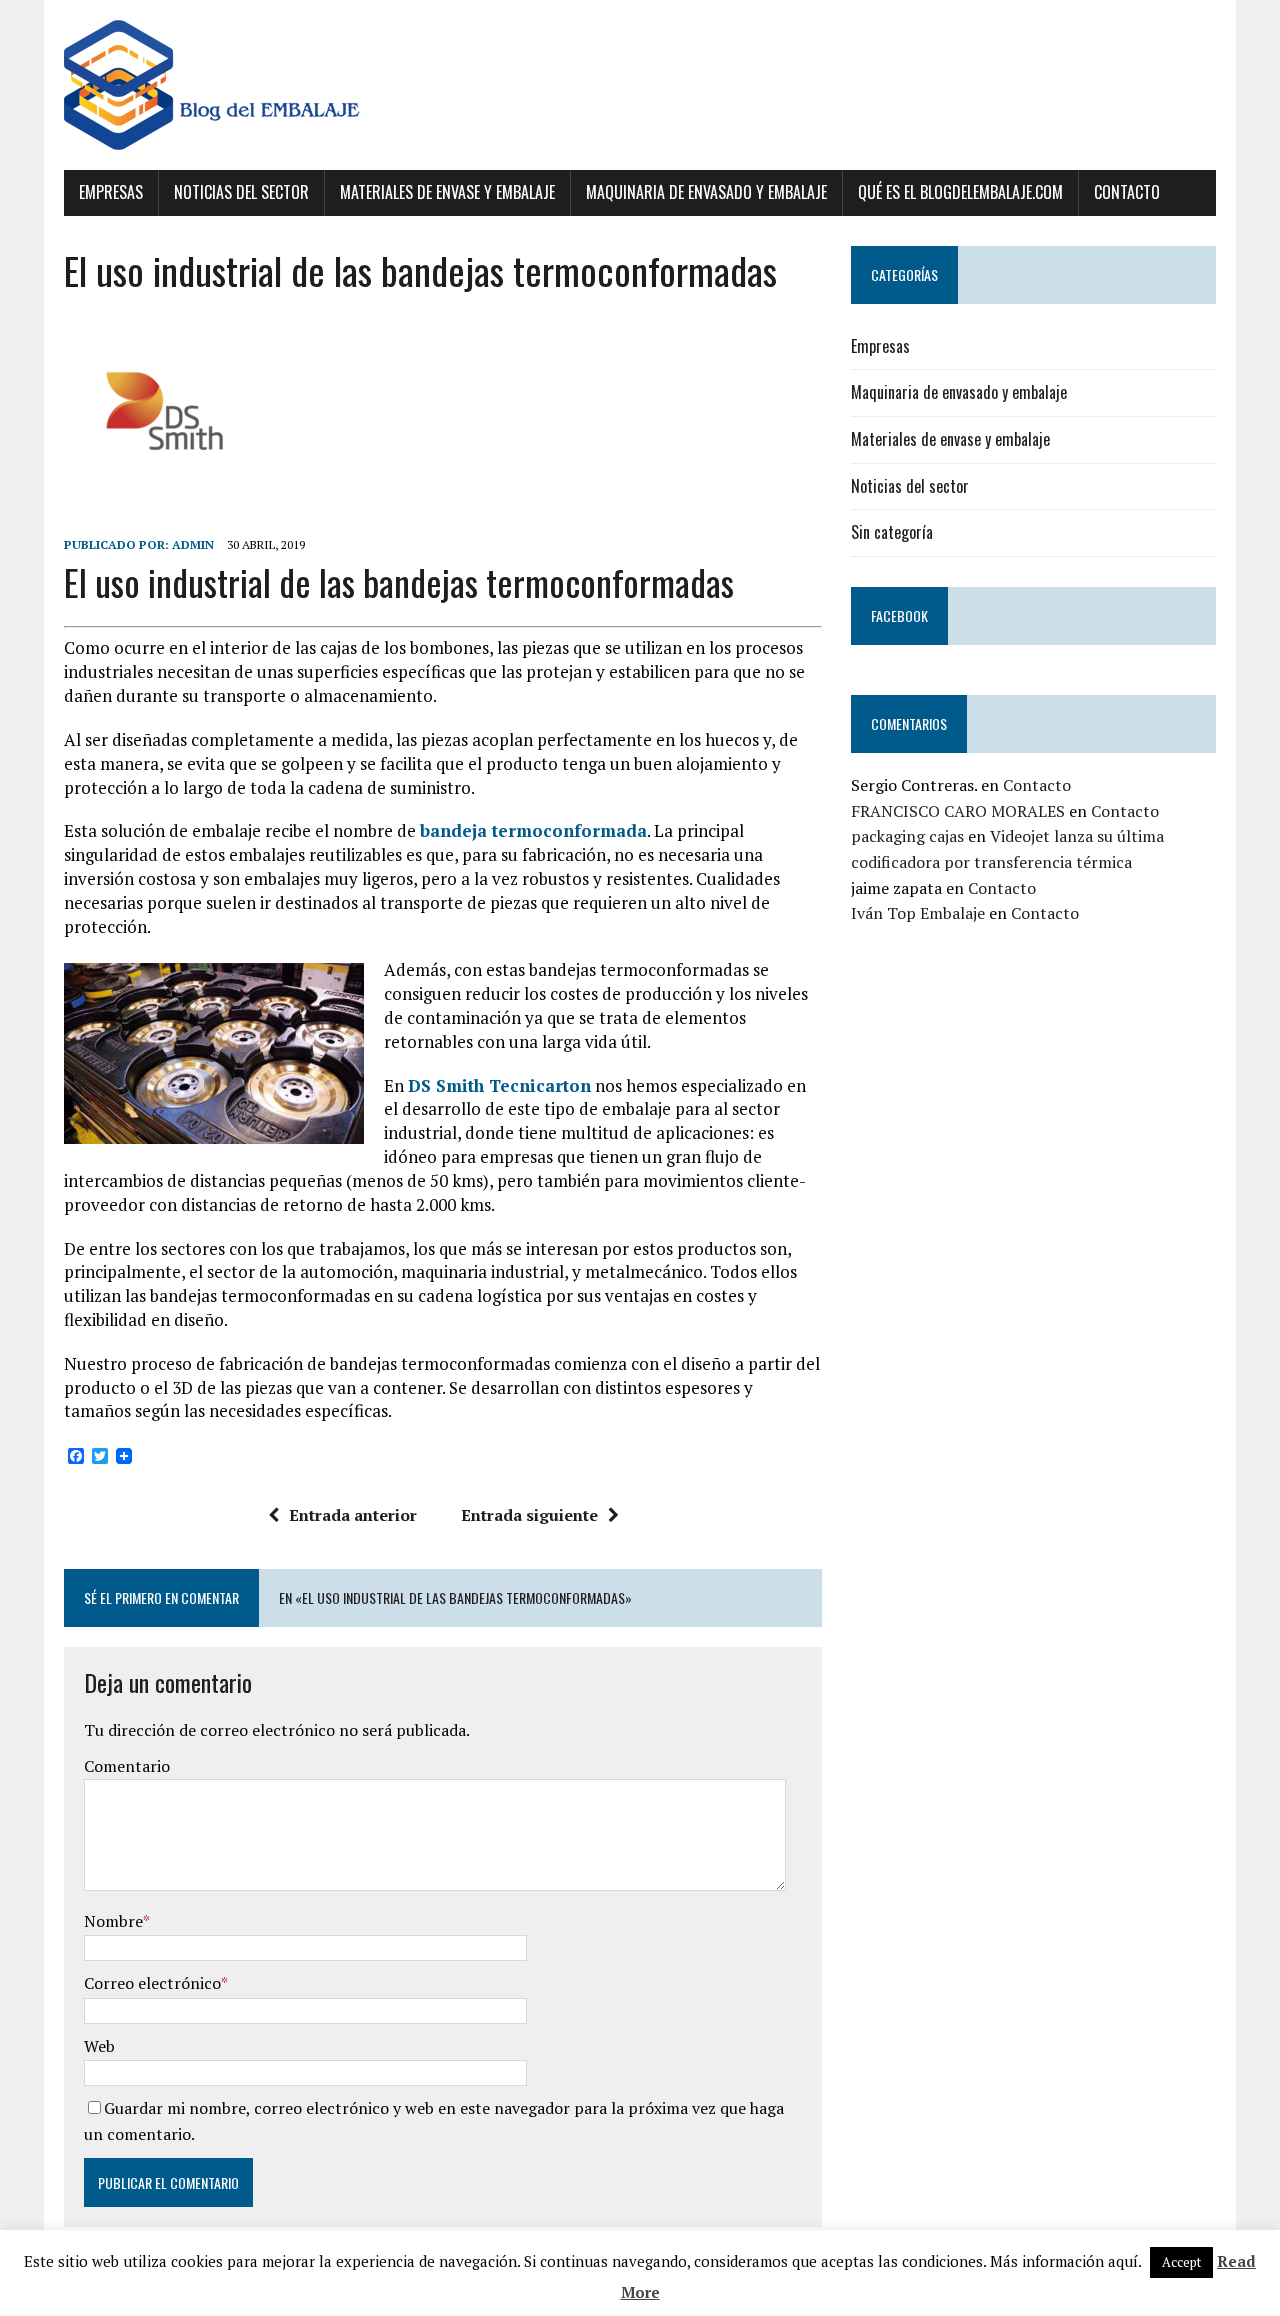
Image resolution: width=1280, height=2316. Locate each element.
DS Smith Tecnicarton (499, 1085)
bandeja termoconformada (533, 830)
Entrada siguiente (529, 1515)
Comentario (127, 1766)
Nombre (113, 1921)
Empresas (111, 192)
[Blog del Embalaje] (640, 85)
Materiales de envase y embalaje (447, 192)
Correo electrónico (152, 1983)
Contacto (1127, 192)
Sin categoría (892, 532)
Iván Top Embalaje (918, 913)
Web (99, 2046)
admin (193, 544)
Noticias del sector (241, 192)
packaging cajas (907, 836)
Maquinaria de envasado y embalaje (706, 192)
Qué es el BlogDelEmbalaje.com (960, 192)
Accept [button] (1181, 2262)
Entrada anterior (353, 1515)
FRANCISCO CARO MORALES (958, 811)
